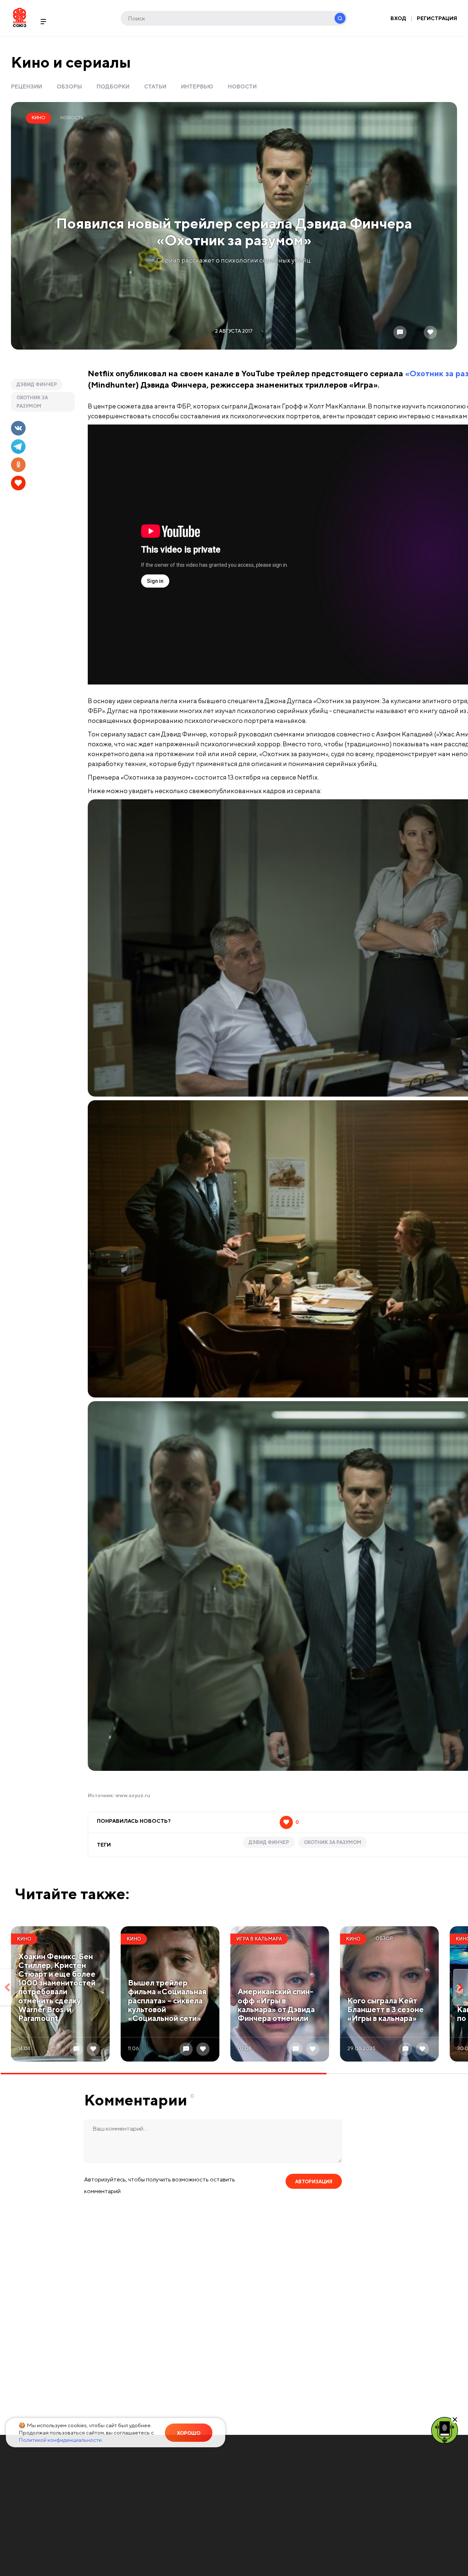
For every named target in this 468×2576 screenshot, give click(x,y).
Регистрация (437, 18)
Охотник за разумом (32, 402)
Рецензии (27, 86)
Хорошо (189, 2433)
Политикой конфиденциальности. (61, 2440)
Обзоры (69, 86)
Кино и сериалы (71, 62)
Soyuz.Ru (20, 17)
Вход (398, 18)
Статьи (155, 86)
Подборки (113, 86)
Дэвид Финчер (37, 384)
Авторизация (314, 2182)
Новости (242, 86)
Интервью (197, 86)
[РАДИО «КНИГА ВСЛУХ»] (445, 2430)
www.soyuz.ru (133, 1795)
